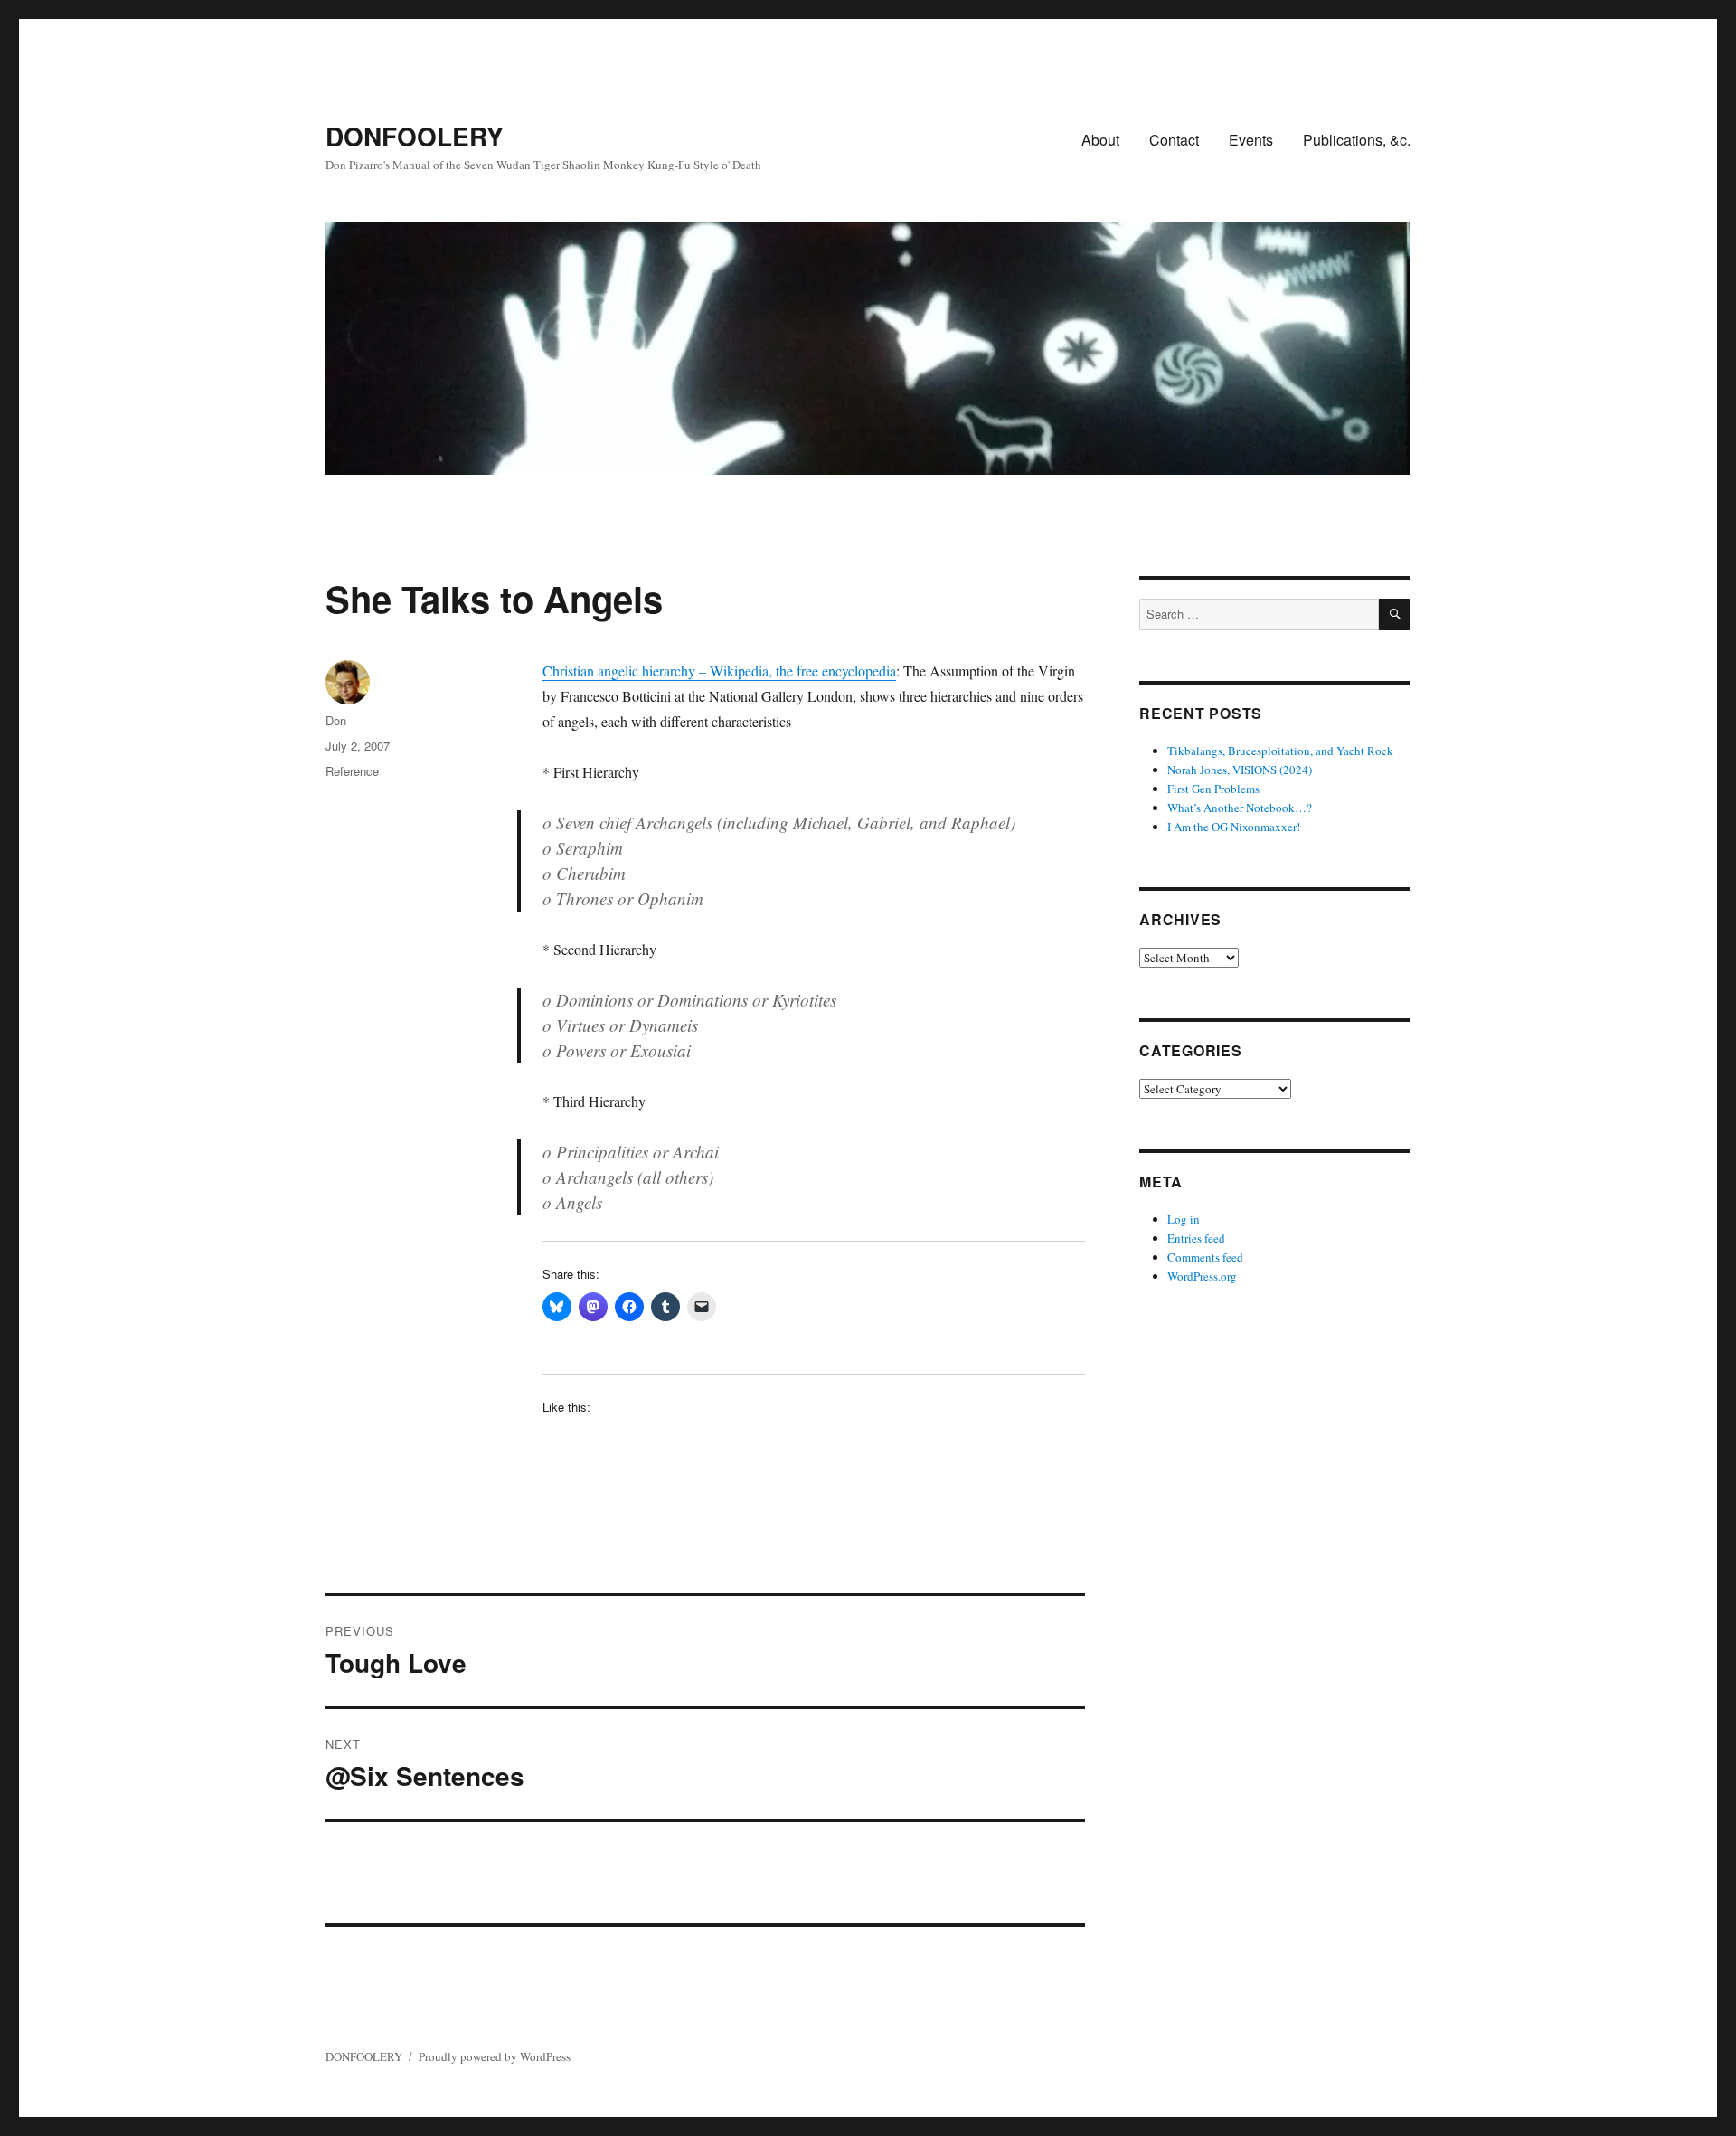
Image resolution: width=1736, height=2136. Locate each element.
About (1100, 140)
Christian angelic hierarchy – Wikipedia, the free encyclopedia (719, 671)
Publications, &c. (1357, 140)
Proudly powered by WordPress (495, 2056)
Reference (352, 771)
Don (336, 720)
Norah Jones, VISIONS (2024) (1240, 770)
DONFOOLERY (415, 136)
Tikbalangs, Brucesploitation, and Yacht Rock (1280, 751)
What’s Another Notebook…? (1240, 808)
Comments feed (1205, 1257)
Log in (1184, 1219)
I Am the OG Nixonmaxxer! (1234, 827)
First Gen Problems (1213, 789)
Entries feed (1196, 1238)
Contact (1174, 140)
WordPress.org (1202, 1276)
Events (1251, 140)
